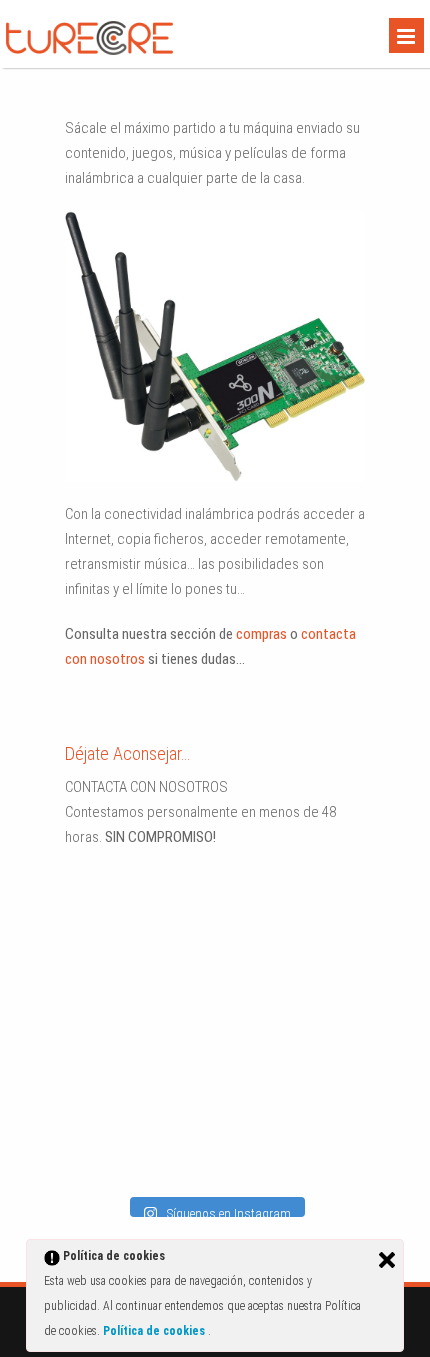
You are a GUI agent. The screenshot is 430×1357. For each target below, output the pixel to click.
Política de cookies (155, 1331)
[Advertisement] (190, 1005)
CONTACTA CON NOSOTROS (146, 787)
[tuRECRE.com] (89, 50)
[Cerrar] (387, 1260)
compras (261, 634)
